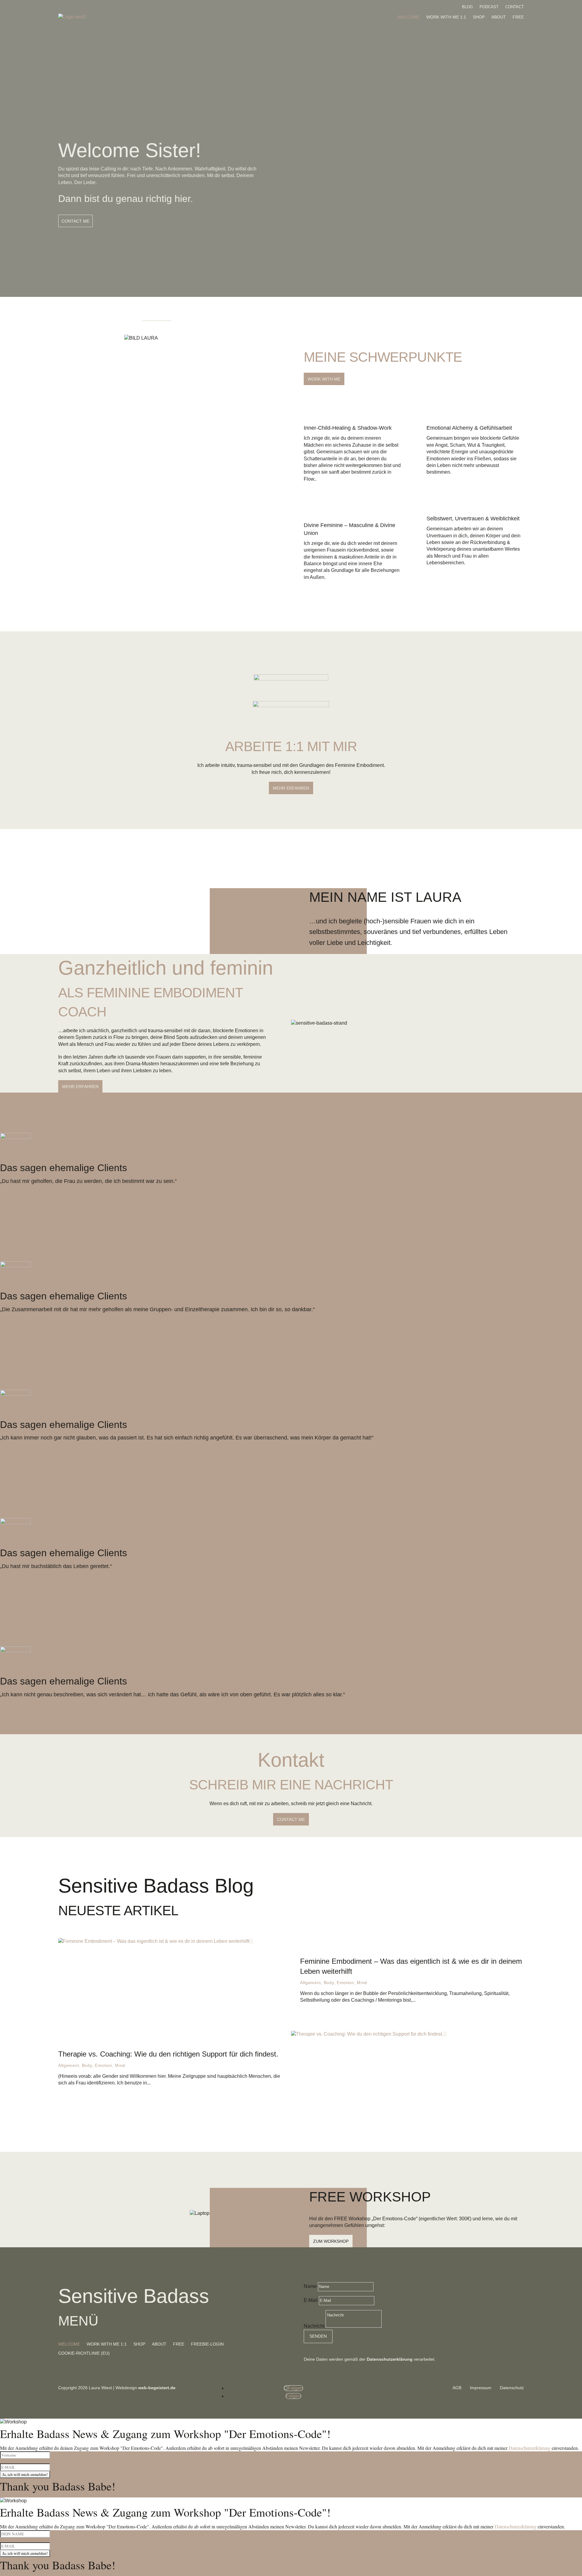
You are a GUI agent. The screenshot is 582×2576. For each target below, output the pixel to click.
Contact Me (75, 221)
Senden (318, 2336)
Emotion (345, 1983)
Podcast (489, 7)
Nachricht (314, 2326)
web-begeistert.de (157, 2388)
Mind (362, 1983)
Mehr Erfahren (80, 1086)
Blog (467, 7)
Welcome (409, 17)
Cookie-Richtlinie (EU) (84, 2353)
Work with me (324, 379)
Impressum (481, 2388)
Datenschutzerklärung (530, 2448)
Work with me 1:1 (446, 17)
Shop (479, 17)
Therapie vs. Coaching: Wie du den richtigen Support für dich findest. (168, 2054)
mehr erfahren (291, 788)
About (499, 17)
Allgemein (310, 1983)
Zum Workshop (331, 2241)
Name (310, 2286)
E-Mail (311, 2300)
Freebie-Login (207, 2344)
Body (329, 1983)
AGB (458, 2388)
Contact (515, 7)
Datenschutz (512, 2388)
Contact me (291, 1819)
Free (518, 17)
